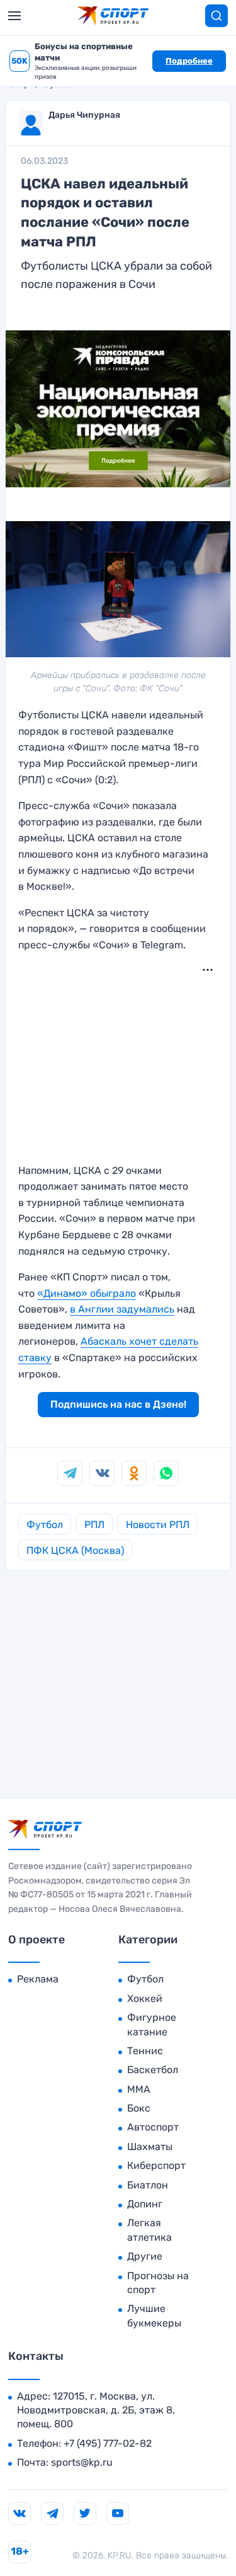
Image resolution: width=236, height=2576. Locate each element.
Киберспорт (156, 2165)
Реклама (38, 1979)
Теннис (145, 2051)
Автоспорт (153, 2127)
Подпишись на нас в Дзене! (118, 1404)
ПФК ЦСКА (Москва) (75, 1550)
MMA (139, 2089)
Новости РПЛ (158, 1525)
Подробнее (189, 61)
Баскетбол (153, 2070)
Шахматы (150, 2147)
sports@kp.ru (82, 2462)
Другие (145, 2256)
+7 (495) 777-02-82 (108, 2443)
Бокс (139, 2108)
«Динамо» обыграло (87, 1293)
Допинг (145, 2204)
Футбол (45, 1525)
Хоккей (145, 1998)
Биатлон (148, 2185)
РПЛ (94, 1525)
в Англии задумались (122, 1309)
